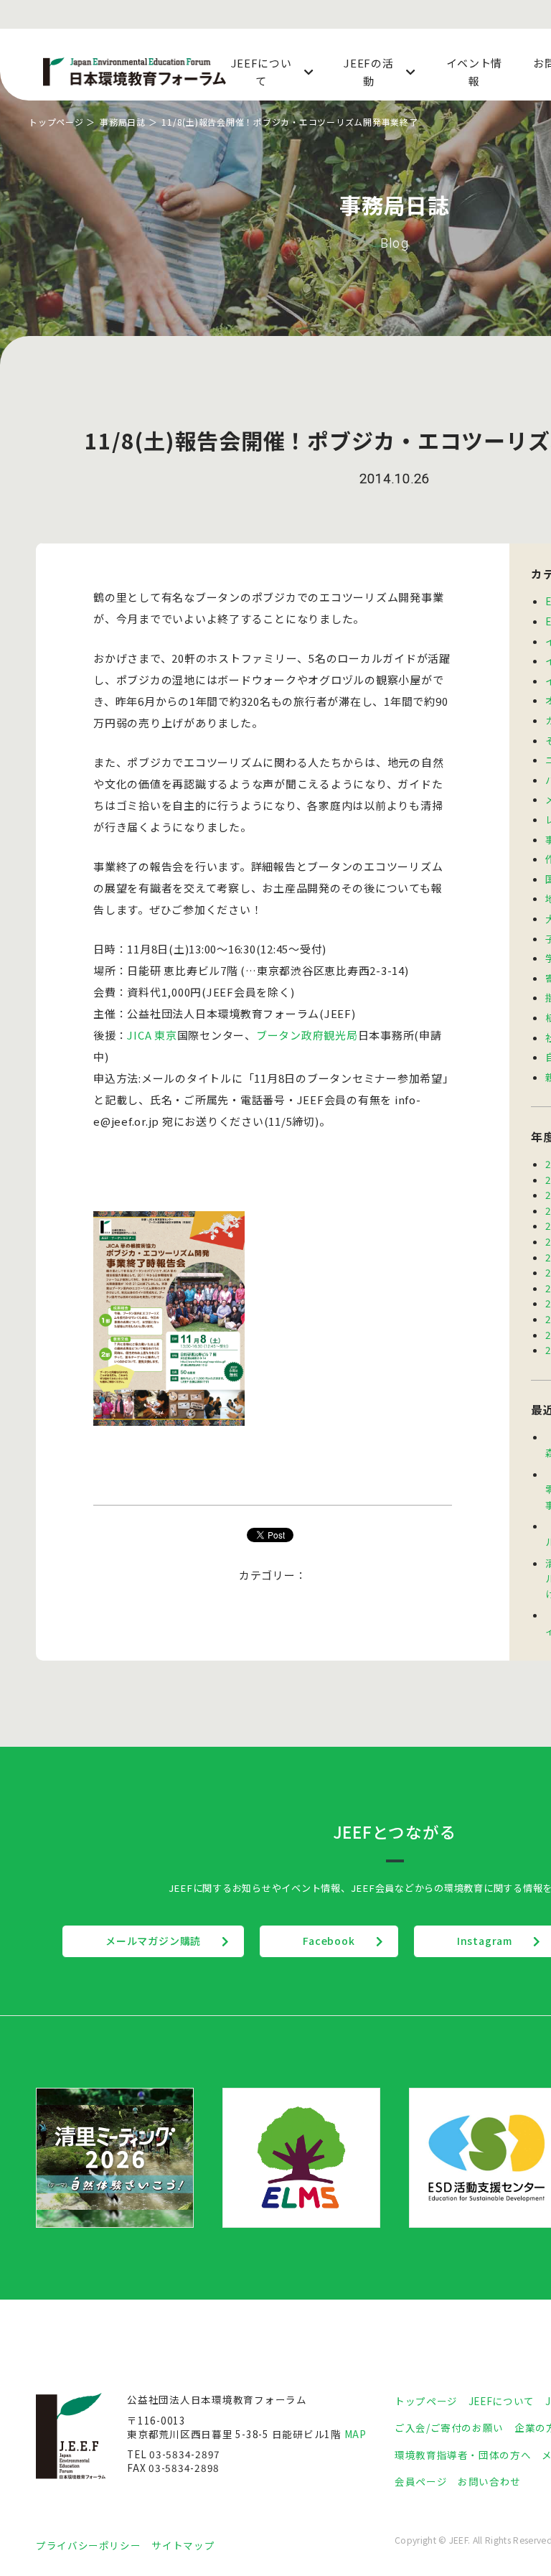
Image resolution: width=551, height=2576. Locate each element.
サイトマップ (183, 2545)
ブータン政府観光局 (307, 1035)
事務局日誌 (123, 122)
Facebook (329, 1941)
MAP (355, 2434)
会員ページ (421, 2481)
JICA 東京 (152, 1035)
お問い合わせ (489, 2481)
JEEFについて (501, 2401)
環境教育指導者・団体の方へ (463, 2455)
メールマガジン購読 (153, 1941)
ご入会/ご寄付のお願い (449, 2427)
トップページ (56, 122)
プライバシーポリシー (88, 2545)
